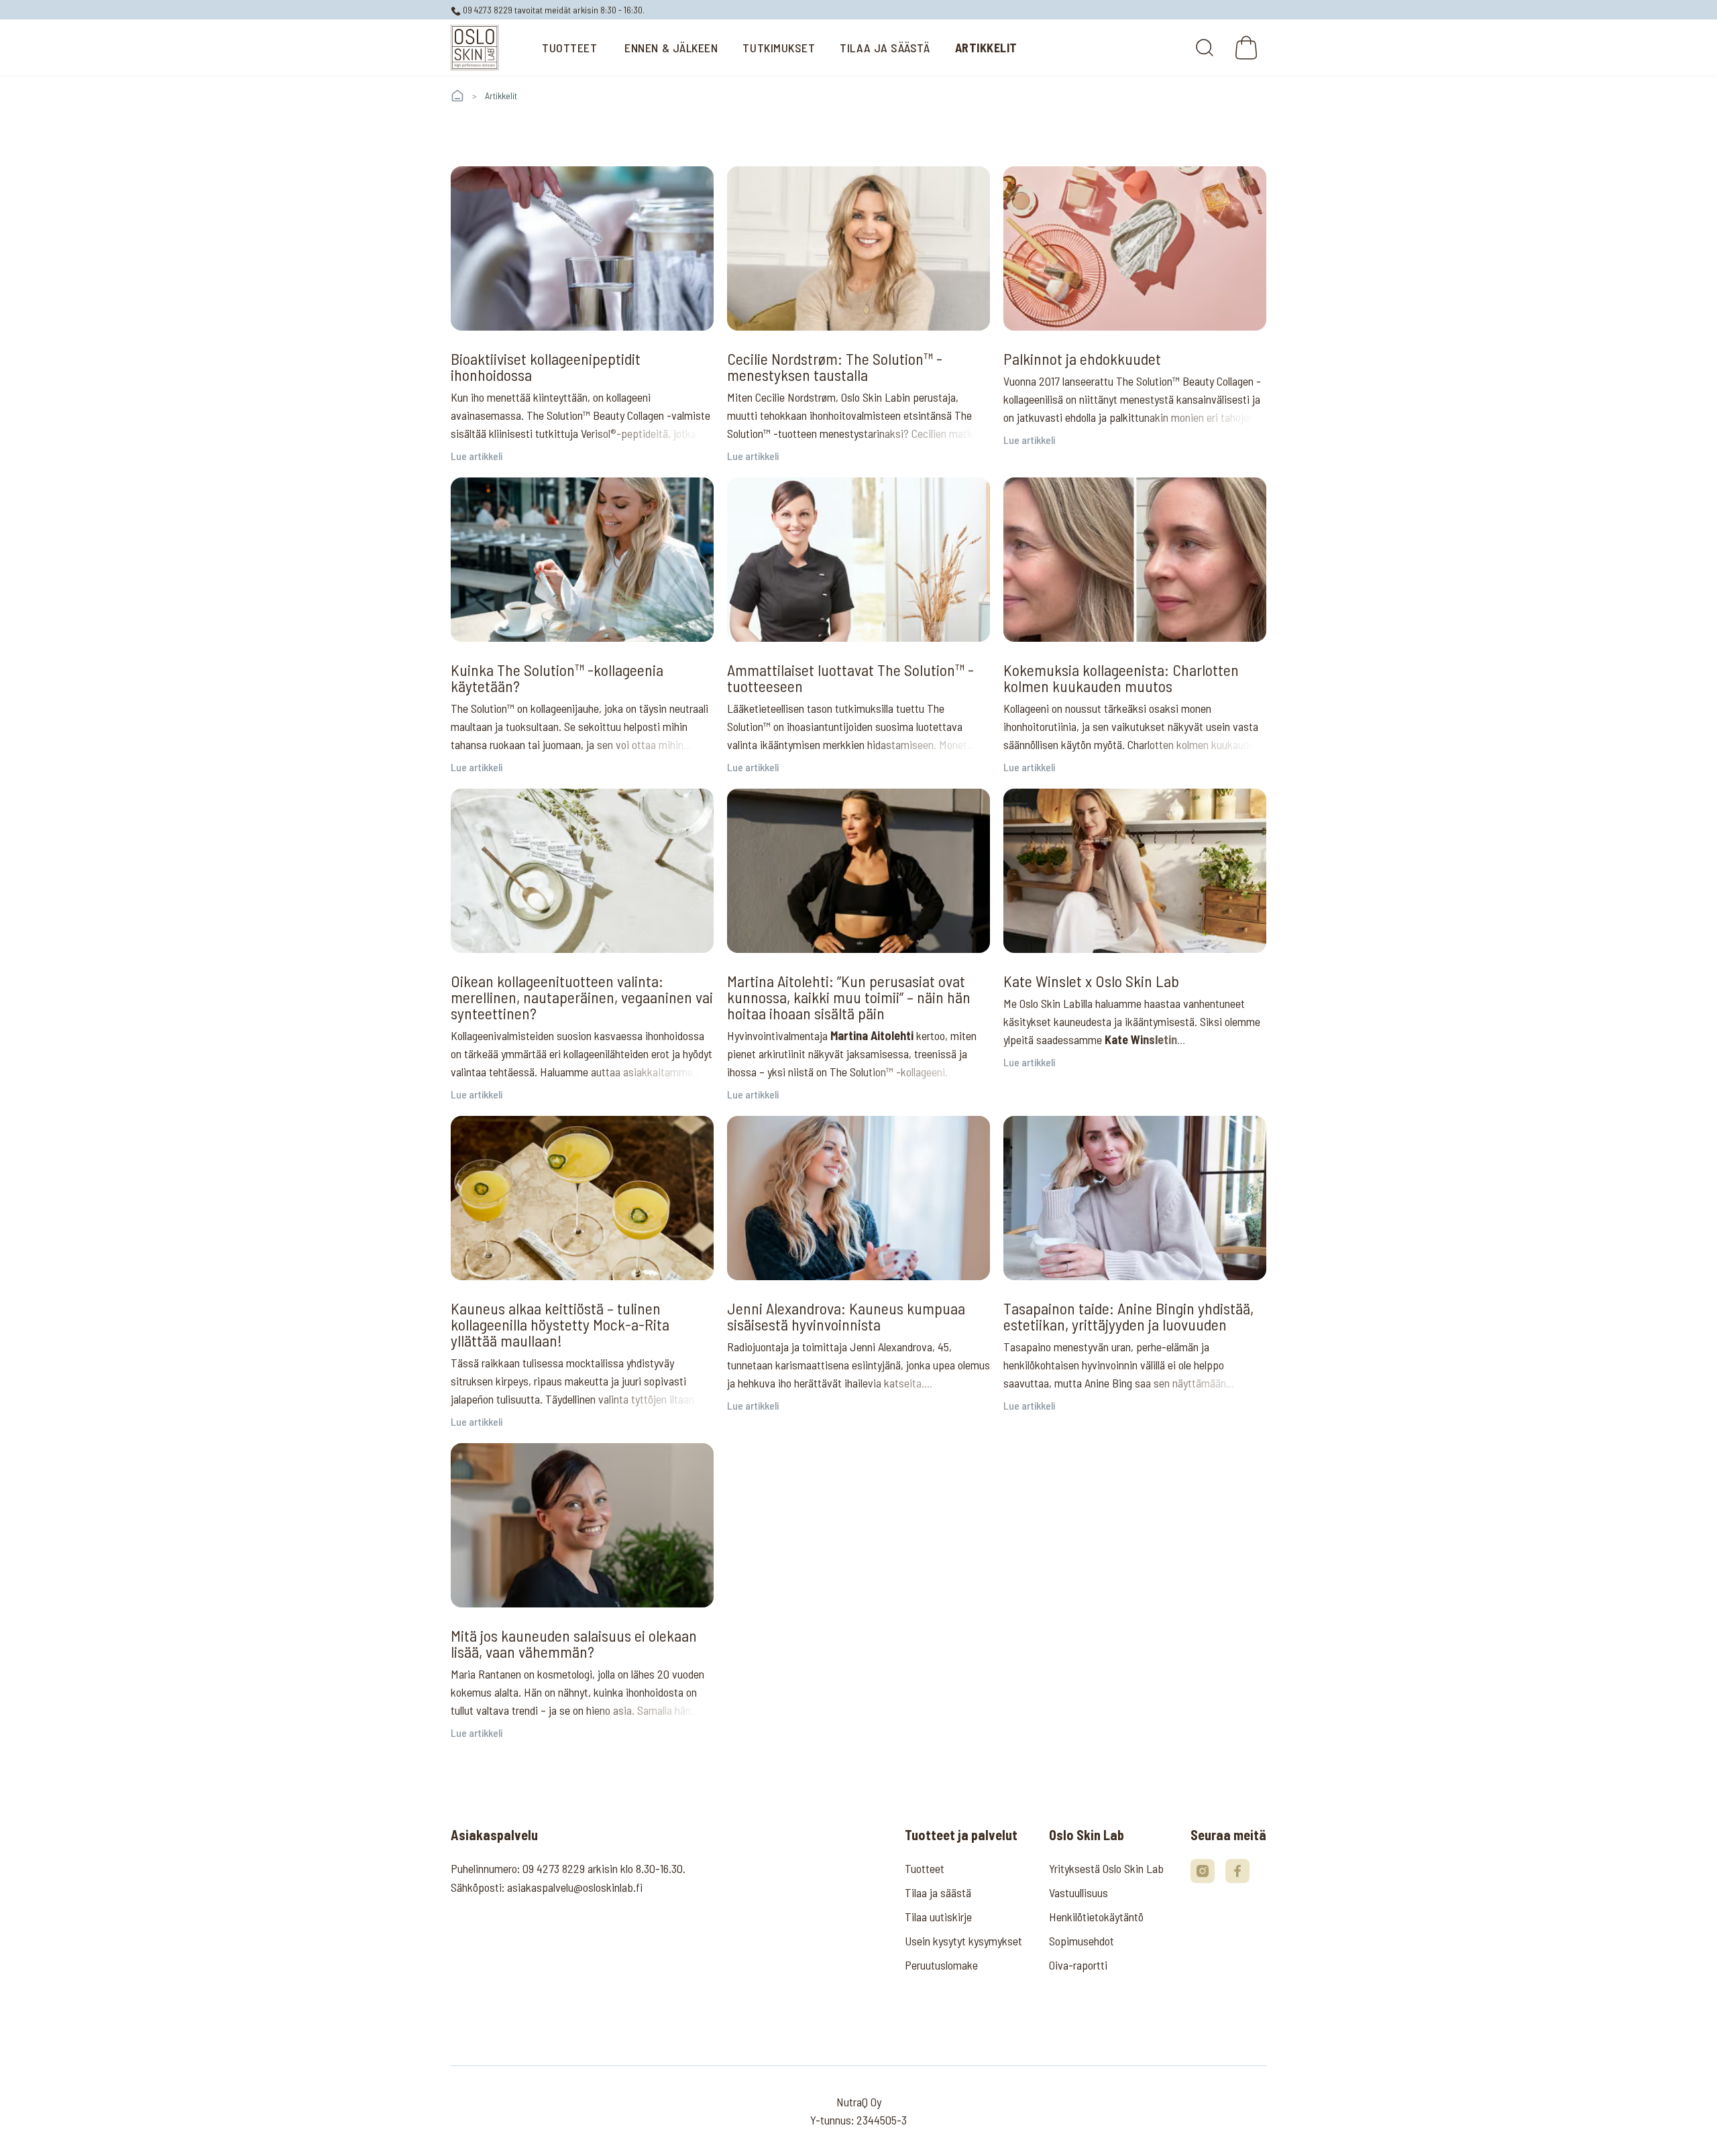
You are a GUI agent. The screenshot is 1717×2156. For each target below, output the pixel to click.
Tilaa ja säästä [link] (938, 1892)
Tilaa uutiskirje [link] (938, 1917)
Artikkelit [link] (501, 96)
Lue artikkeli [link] (477, 456)
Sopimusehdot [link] (1082, 1941)
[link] (475, 48)
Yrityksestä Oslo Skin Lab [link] (1106, 1868)
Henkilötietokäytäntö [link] (1096, 1917)
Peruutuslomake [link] (941, 1965)
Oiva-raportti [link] (1078, 1965)
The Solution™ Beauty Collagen (597, 415)
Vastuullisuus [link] (1078, 1892)
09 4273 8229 (487, 10)
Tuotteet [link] (925, 1868)
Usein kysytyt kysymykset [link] (963, 1941)
